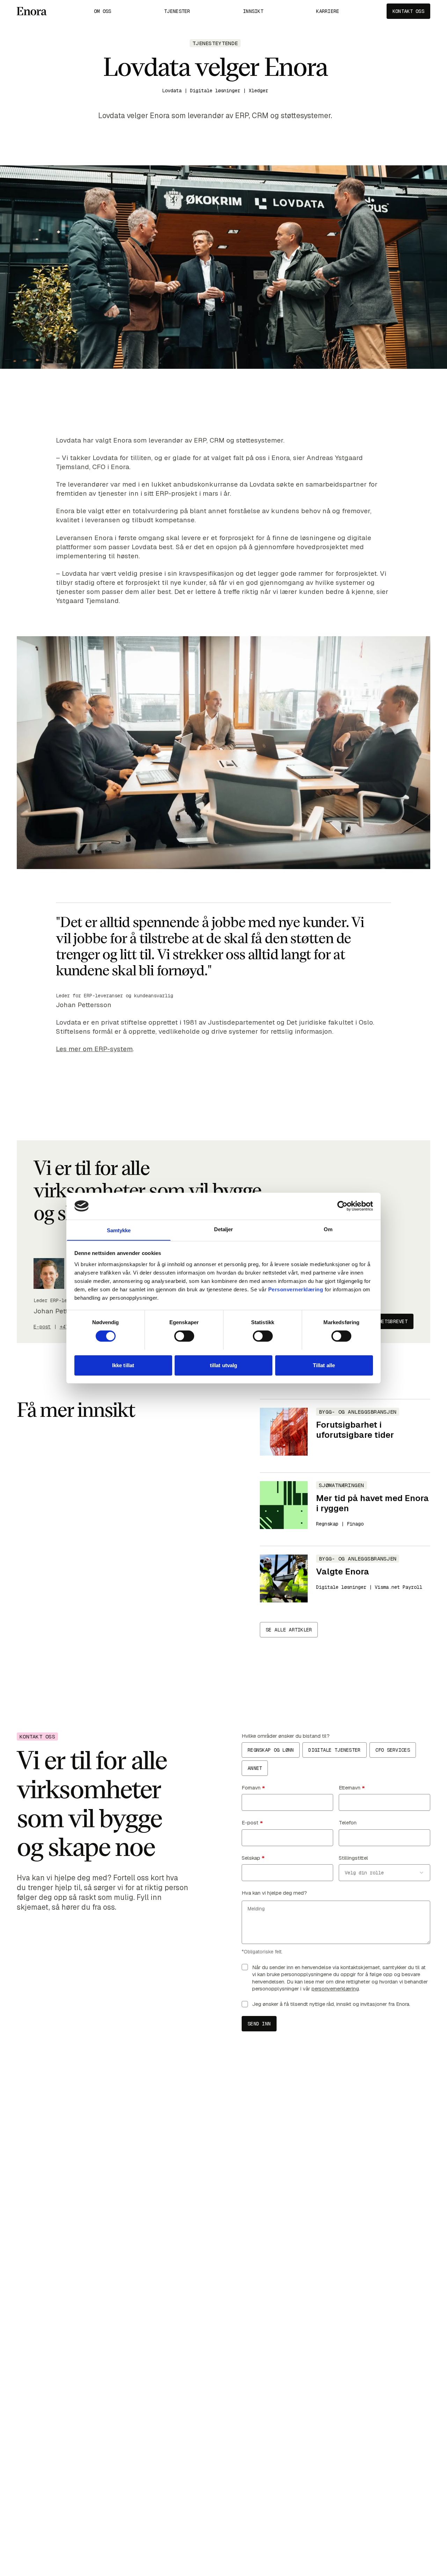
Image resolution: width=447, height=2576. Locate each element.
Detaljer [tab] (224, 1229)
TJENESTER (177, 11)
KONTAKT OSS (408, 11)
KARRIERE (328, 11)
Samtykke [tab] (119, 1230)
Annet (255, 1768)
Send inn (259, 2024)
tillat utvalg (223, 1365)
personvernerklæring (335, 1989)
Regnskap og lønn (271, 1750)
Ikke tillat (123, 1365)
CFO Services (393, 1750)
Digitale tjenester (334, 1750)
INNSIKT (253, 11)
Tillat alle (324, 1365)
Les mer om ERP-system (94, 1049)
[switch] (184, 1336)
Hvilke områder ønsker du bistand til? (286, 1736)
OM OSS (103, 11)
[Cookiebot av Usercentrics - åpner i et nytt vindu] (342, 1206)
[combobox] (384, 1873)
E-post (42, 1327)
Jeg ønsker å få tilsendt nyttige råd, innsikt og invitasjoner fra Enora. (331, 2004)
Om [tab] (328, 1229)
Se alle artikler (289, 1630)
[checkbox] (245, 1967)
